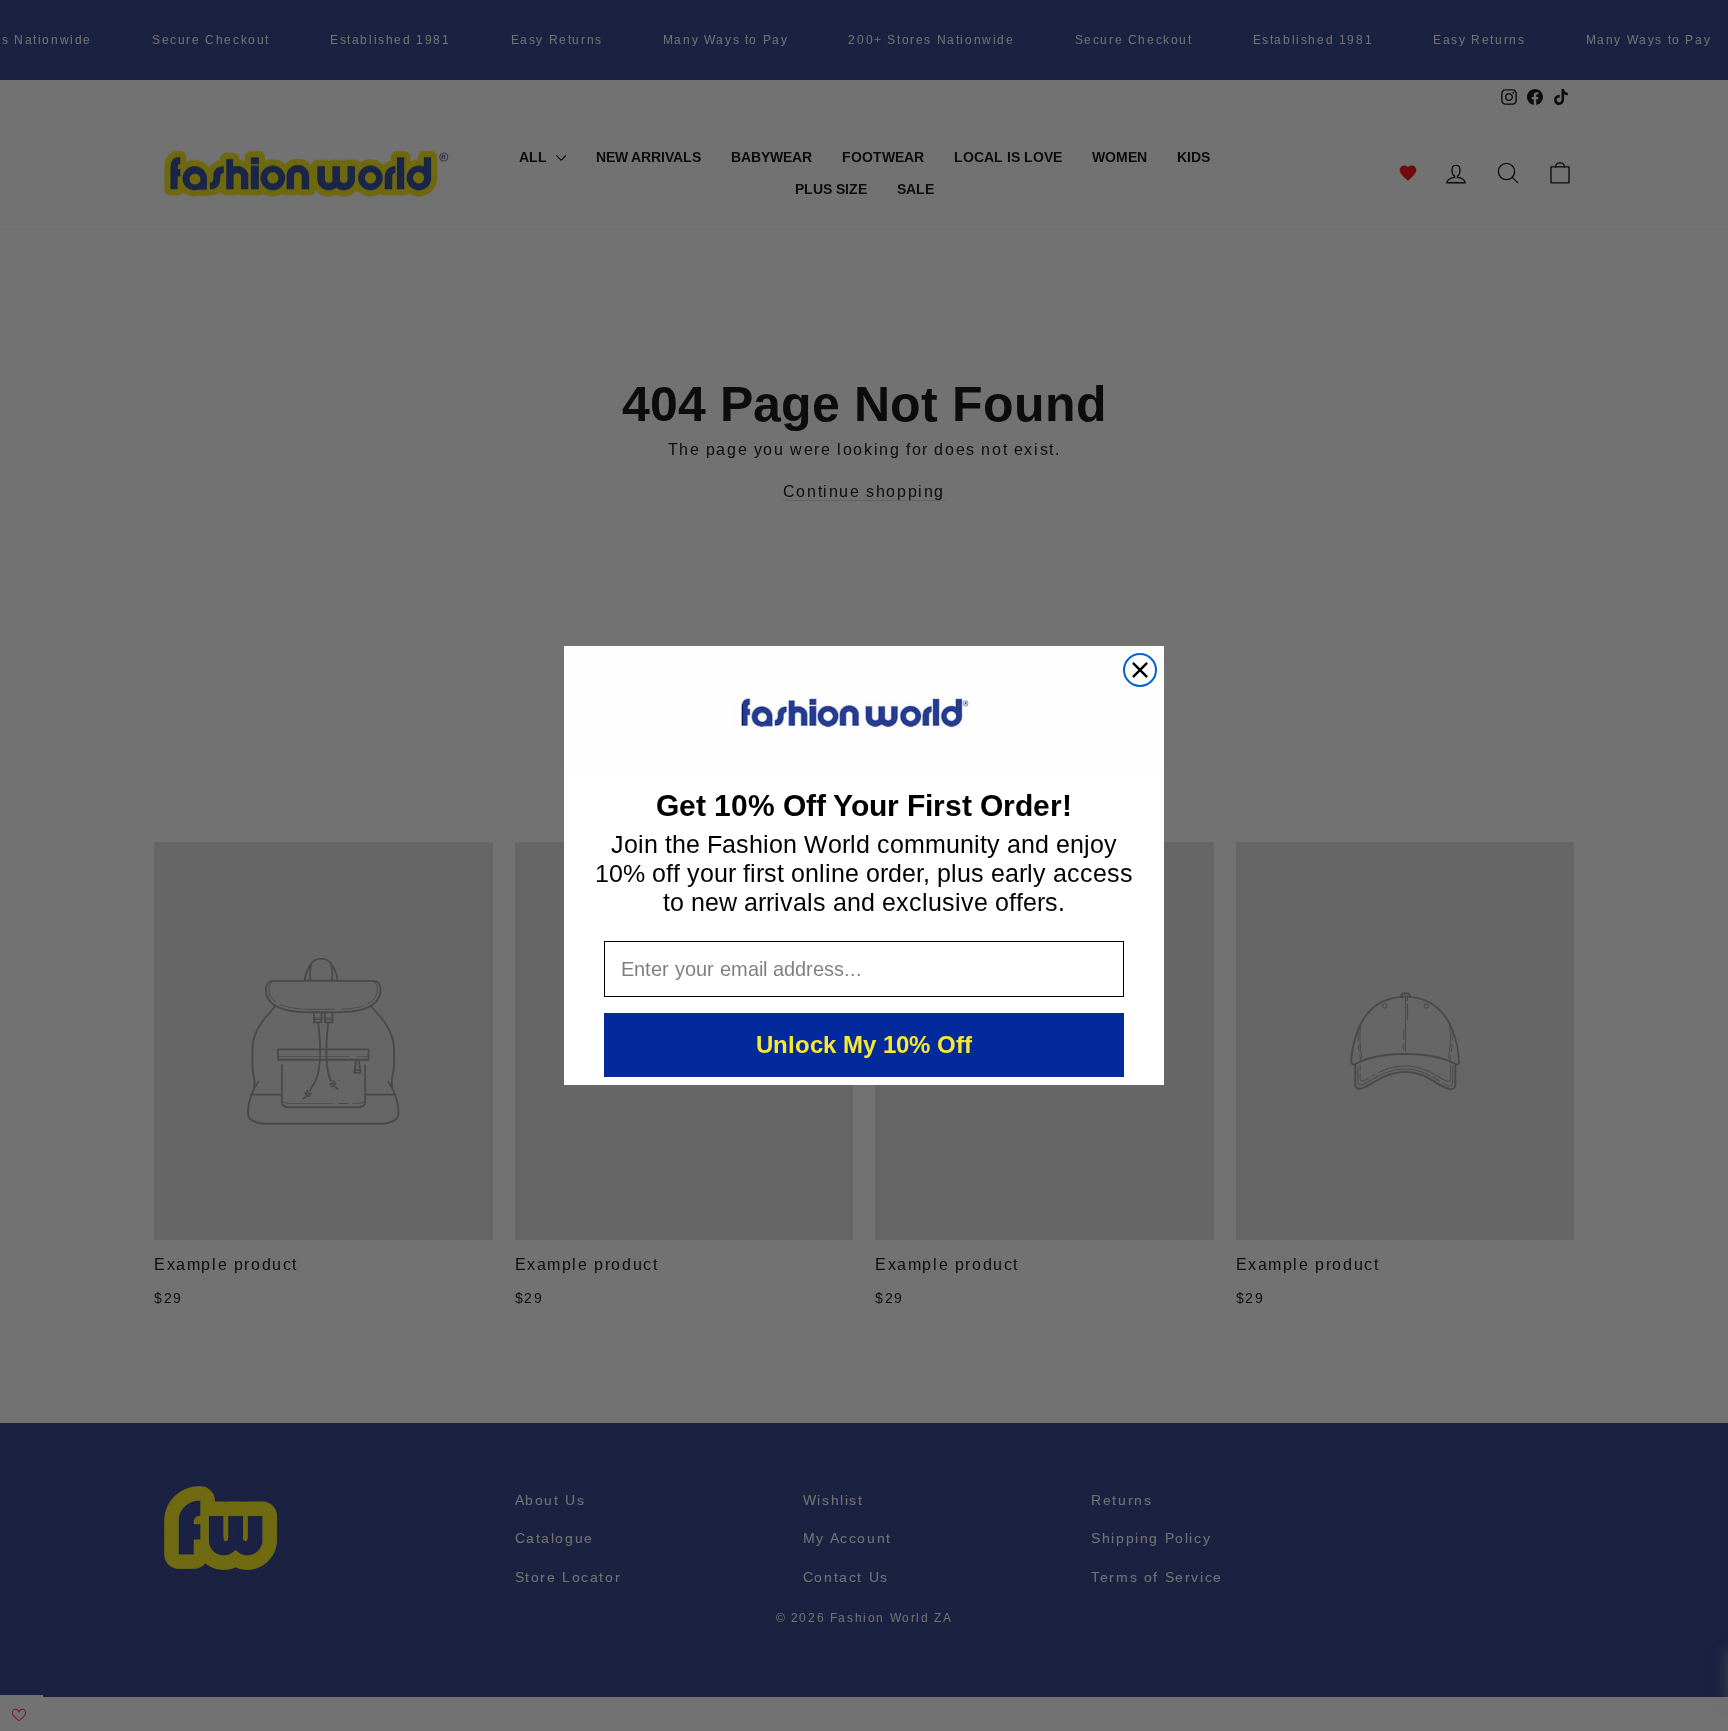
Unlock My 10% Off (864, 1044)
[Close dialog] (1140, 670)
